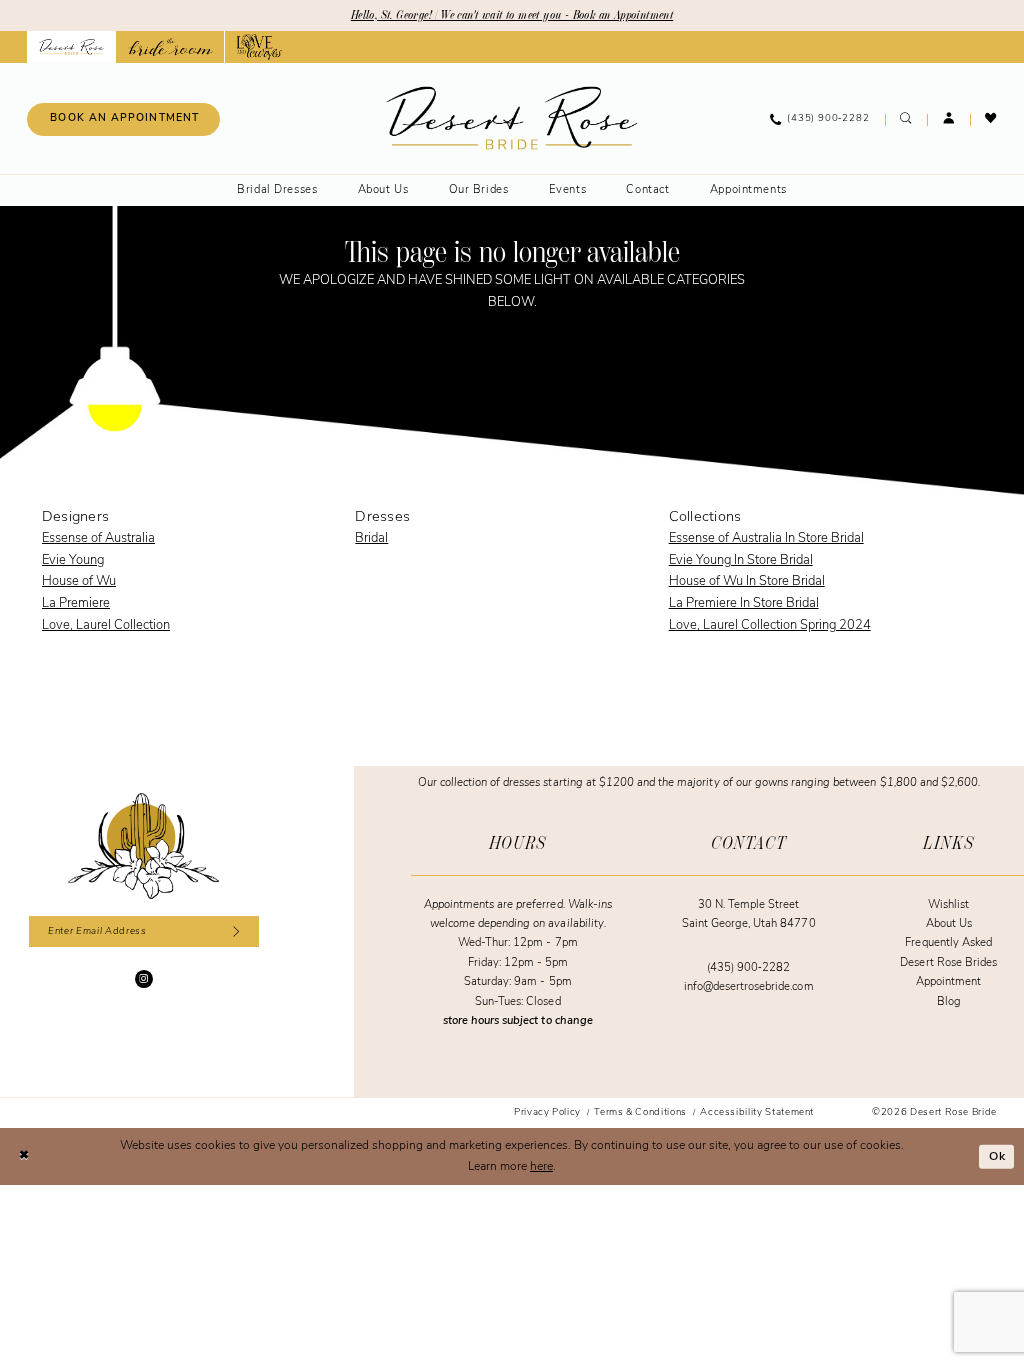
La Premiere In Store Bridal (744, 603)
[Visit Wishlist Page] (991, 119)
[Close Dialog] (24, 1157)
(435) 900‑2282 (748, 968)
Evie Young (73, 560)
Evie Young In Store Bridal (741, 560)
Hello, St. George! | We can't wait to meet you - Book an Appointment (512, 15)
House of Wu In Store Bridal (747, 581)
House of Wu (79, 581)
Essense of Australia (98, 538)
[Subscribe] (234, 931)
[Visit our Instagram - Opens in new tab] (144, 979)
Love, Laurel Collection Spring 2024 (770, 625)
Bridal (371, 538)
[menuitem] (124, 119)
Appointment (948, 982)
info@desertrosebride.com (749, 987)
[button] (948, 119)
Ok (998, 1156)
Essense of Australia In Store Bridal (766, 538)
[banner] (511, 118)
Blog (949, 1002)
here (541, 1167)
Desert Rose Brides (948, 963)
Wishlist (948, 905)
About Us (949, 924)
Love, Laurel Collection (106, 625)
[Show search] (906, 119)
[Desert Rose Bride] (143, 846)
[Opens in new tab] (170, 47)
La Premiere (76, 603)
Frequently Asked (948, 943)
